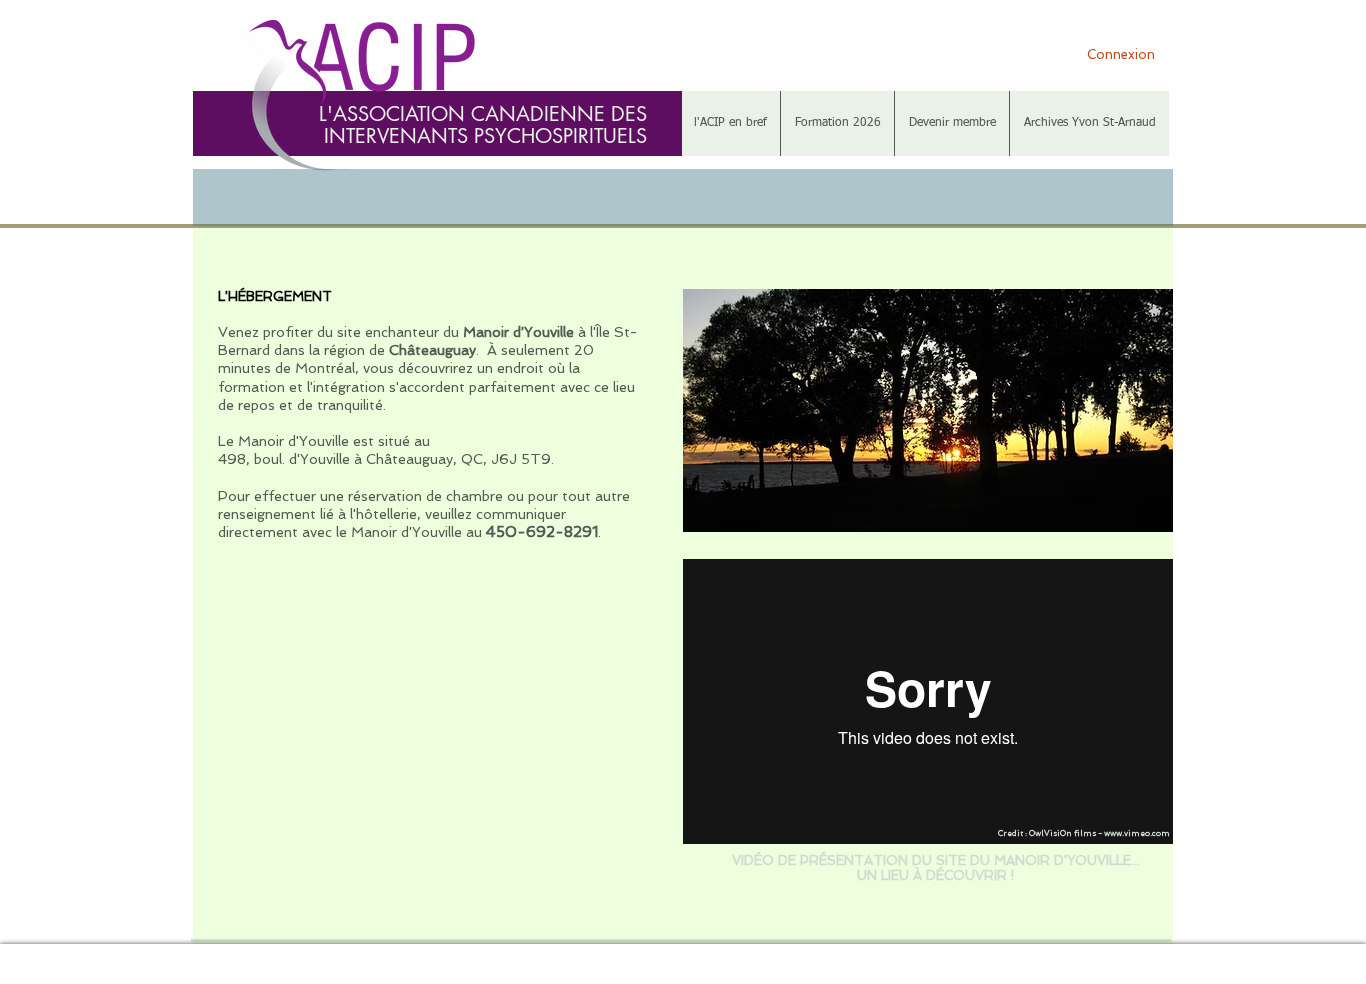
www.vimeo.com (1137, 833)
